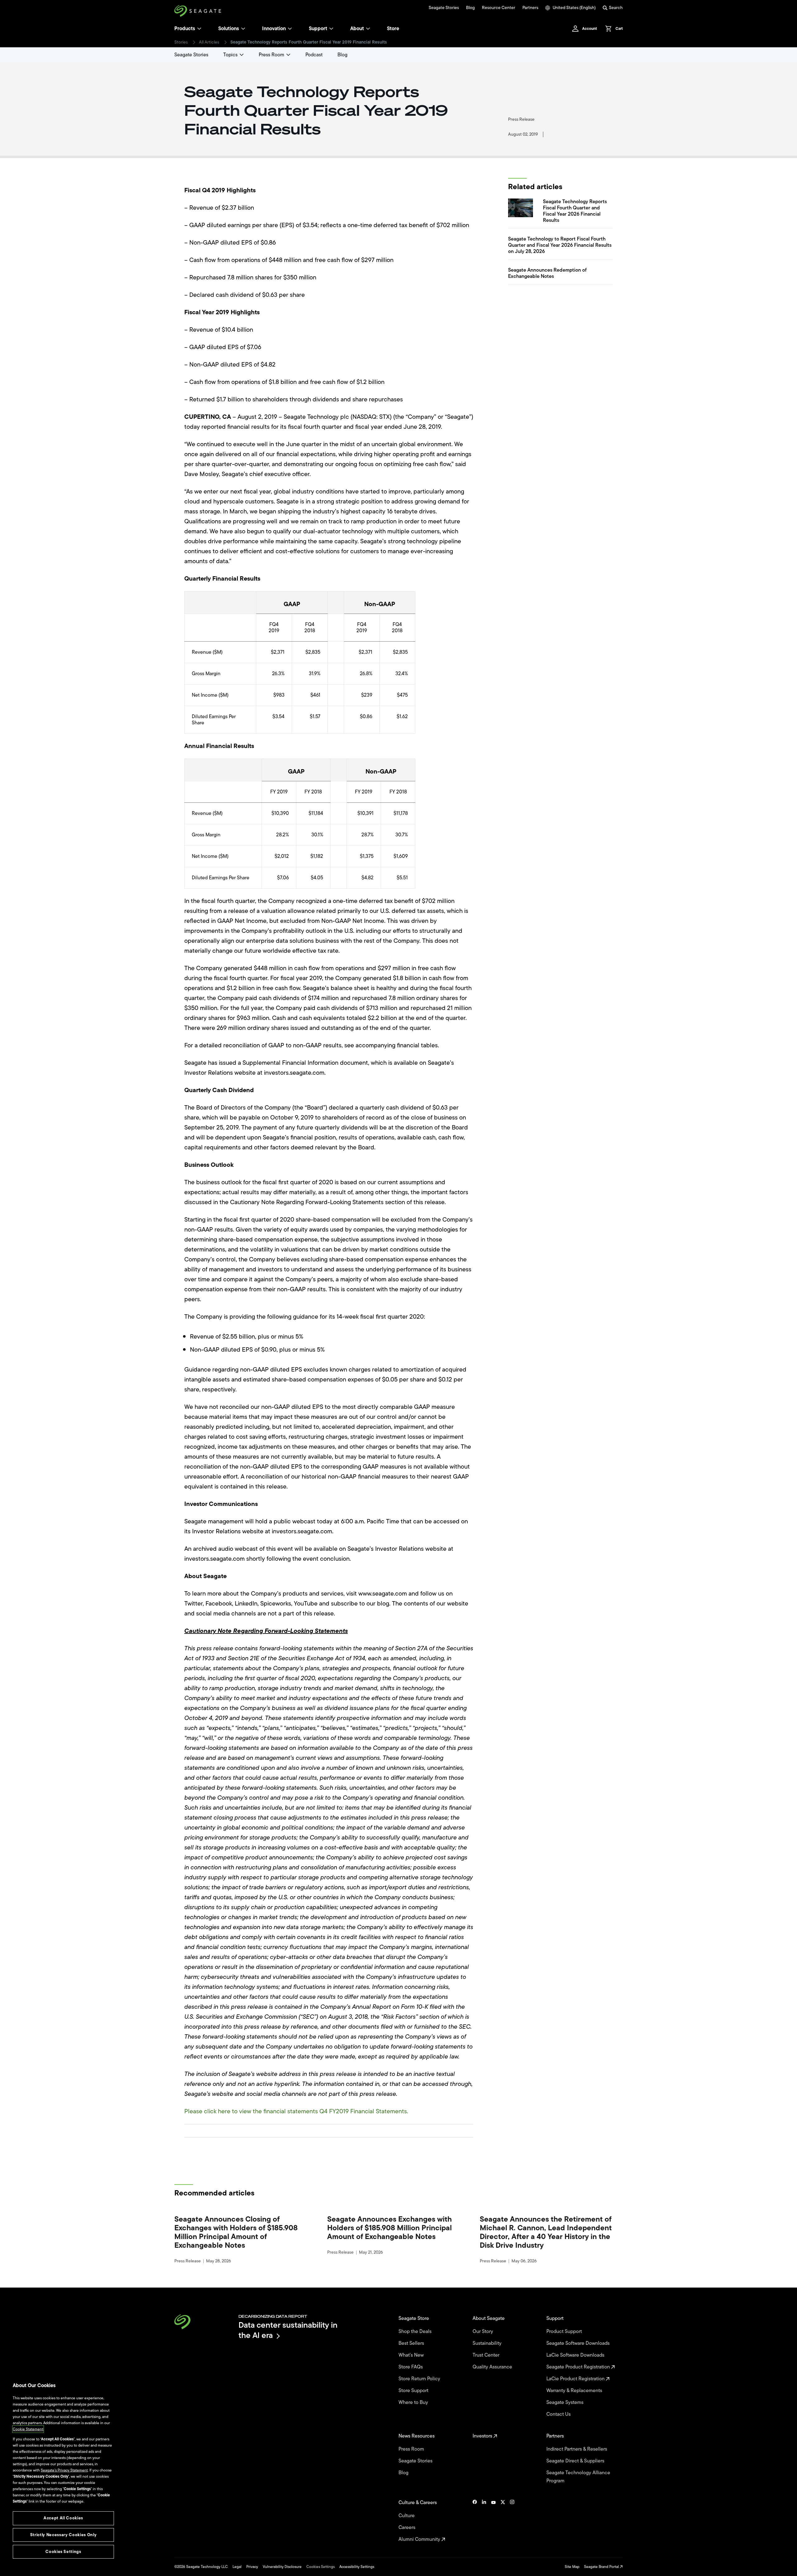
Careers (408, 2527)
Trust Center (487, 2355)
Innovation (274, 29)
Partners (530, 8)
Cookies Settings (321, 2567)
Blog (470, 8)
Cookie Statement (28, 2429)
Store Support (414, 2391)
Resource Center (499, 8)
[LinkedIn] (484, 2521)
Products (185, 29)
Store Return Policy (420, 2379)
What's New (412, 2355)
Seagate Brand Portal (602, 2567)
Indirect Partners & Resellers (577, 2449)
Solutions (229, 29)
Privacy (252, 2567)
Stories (181, 42)
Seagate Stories (444, 8)
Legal (237, 2567)
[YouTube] (493, 2521)
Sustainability (488, 2343)
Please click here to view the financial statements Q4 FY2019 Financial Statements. (296, 2111)
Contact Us (559, 2414)
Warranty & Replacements (575, 2391)
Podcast (314, 55)
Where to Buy (414, 2402)
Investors (483, 2436)
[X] (503, 2521)
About (357, 29)
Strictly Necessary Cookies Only (63, 2535)
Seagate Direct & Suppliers (576, 2461)
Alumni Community (420, 2539)
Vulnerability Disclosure (282, 2567)
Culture (407, 2516)
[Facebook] (475, 2521)
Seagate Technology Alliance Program (578, 2477)
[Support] (331, 29)
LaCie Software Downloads (576, 2355)
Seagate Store (414, 2318)
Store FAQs (411, 2367)
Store (393, 29)
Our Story (483, 2331)
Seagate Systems (566, 2402)
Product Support (565, 2331)
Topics (230, 55)
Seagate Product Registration (579, 2367)
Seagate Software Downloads (579, 2343)
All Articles (209, 42)
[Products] (199, 29)
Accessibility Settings (357, 2567)
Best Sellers (412, 2343)
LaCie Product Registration (576, 2379)
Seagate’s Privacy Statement (64, 2470)
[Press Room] (288, 55)
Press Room (271, 55)
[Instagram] (512, 2521)
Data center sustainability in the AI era (288, 2330)
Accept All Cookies (63, 2518)
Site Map (572, 2567)
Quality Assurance (493, 2367)
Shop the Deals (416, 2331)
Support (318, 29)
